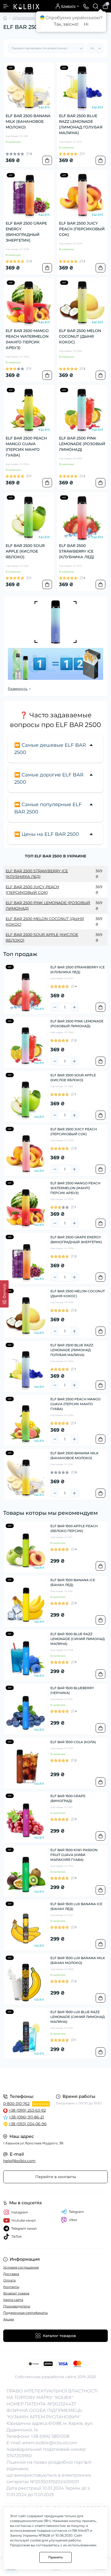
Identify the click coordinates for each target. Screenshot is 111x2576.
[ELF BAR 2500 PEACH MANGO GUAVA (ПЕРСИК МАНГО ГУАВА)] (29, 410)
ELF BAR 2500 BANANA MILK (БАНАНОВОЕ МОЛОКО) (28, 121)
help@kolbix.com (19, 2161)
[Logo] (26, 6)
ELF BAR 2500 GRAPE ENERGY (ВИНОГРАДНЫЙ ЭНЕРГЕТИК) (26, 232)
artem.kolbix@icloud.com (50, 2443)
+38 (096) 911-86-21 (26, 2117)
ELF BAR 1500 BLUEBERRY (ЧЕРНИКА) (72, 1690)
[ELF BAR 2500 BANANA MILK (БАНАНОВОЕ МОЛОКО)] (29, 88)
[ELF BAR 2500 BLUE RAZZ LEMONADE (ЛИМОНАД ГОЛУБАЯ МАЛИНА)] (82, 88)
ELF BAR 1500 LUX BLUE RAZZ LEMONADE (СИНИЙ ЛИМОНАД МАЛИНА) (78, 2017)
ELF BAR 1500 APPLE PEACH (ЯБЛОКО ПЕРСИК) (74, 1528)
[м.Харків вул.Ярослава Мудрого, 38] (55, 2080)
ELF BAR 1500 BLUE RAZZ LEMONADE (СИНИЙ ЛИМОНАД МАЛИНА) (78, 1639)
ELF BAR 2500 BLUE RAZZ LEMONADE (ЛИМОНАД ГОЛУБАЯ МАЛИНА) (81, 124)
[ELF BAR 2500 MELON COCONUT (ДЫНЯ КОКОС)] (82, 303)
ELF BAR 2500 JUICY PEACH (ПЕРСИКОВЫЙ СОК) (82, 229)
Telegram (76, 2212)
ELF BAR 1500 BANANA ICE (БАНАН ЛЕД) (73, 1582)
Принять (55, 2557)
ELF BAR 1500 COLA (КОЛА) (73, 1742)
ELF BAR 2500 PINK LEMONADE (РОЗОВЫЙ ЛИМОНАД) (82, 444)
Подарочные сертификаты (25, 2313)
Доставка (11, 2274)
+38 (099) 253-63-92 (27, 2110)
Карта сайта (13, 2300)
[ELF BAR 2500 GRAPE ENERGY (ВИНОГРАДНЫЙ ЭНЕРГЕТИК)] (29, 195)
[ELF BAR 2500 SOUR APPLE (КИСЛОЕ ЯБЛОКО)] (29, 518)
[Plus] (74, 1007)
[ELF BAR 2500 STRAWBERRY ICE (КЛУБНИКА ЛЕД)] (82, 518)
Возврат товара (16, 2293)
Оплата (9, 2280)
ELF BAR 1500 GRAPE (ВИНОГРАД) (68, 1798)
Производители (17, 2306)
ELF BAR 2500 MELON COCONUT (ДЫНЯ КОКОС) (80, 336)
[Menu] (6, 6)
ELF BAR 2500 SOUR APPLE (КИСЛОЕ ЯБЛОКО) (25, 551)
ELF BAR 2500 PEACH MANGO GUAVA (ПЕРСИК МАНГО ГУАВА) (26, 447)
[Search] (96, 6)
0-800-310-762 (16, 2104)
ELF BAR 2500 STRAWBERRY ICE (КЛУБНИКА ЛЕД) (77, 551)
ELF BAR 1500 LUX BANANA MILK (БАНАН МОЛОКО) (78, 1960)
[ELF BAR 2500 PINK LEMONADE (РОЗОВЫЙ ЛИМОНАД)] (82, 410)
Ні (86, 24)
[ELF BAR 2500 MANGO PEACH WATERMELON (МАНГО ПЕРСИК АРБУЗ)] (29, 303)
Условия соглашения (21, 2267)
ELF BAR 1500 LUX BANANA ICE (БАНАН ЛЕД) (76, 1906)
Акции (9, 2319)
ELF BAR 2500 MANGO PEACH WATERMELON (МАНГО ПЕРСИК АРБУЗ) (27, 339)
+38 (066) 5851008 (50, 2436)
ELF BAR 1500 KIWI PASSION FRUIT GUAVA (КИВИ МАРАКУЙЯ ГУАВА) (74, 1855)
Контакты (11, 2287)
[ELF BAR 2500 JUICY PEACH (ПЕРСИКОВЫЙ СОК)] (82, 195)
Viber (73, 2220)
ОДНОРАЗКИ (24, 18)
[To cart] (47, 160)
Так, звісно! (66, 24)
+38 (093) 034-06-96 (28, 2124)
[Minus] (55, 1007)
